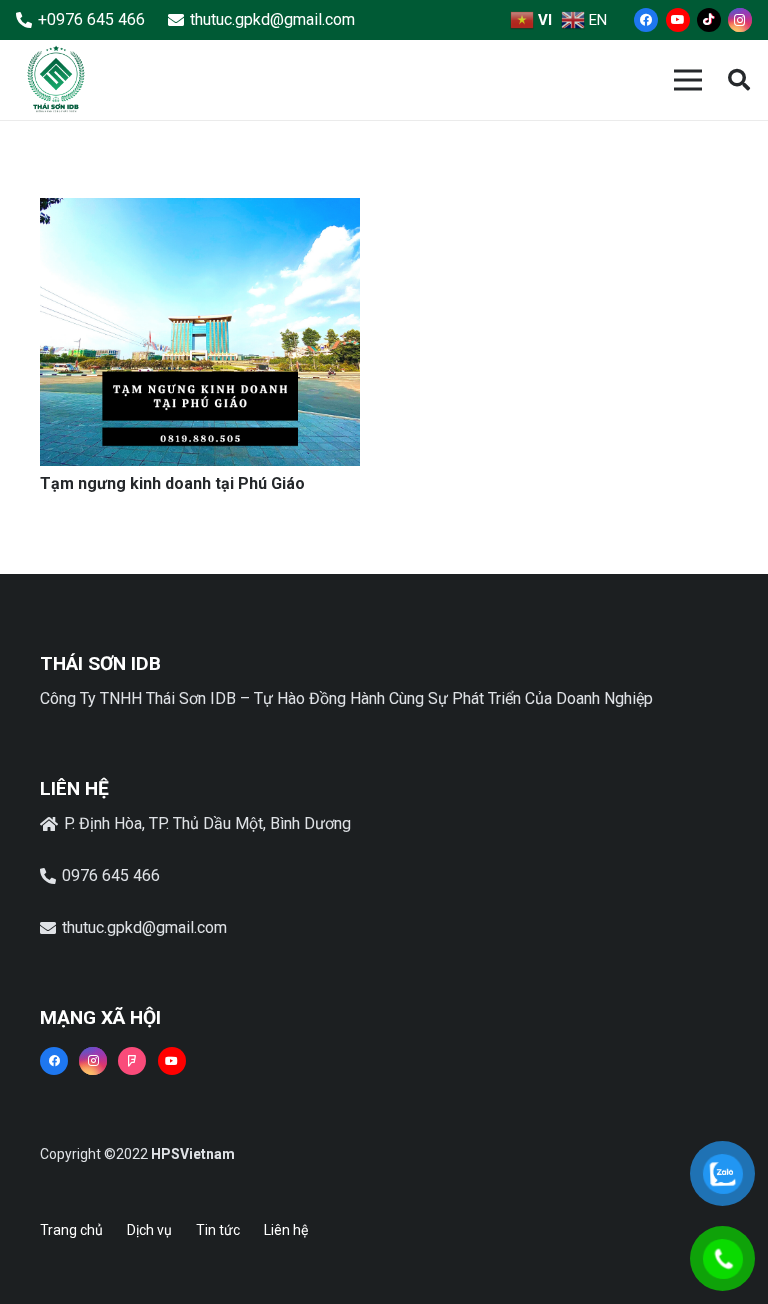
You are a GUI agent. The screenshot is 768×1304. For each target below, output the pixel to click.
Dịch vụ (149, 1230)
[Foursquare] (132, 1061)
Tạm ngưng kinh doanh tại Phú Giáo (172, 483)
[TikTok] (709, 20)
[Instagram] (740, 20)
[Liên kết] (56, 80)
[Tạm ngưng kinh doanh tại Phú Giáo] (200, 211)
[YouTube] (678, 20)
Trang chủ (71, 1230)
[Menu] (688, 80)
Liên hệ (286, 1230)
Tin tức (218, 1230)
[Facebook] (646, 20)
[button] (739, 80)
